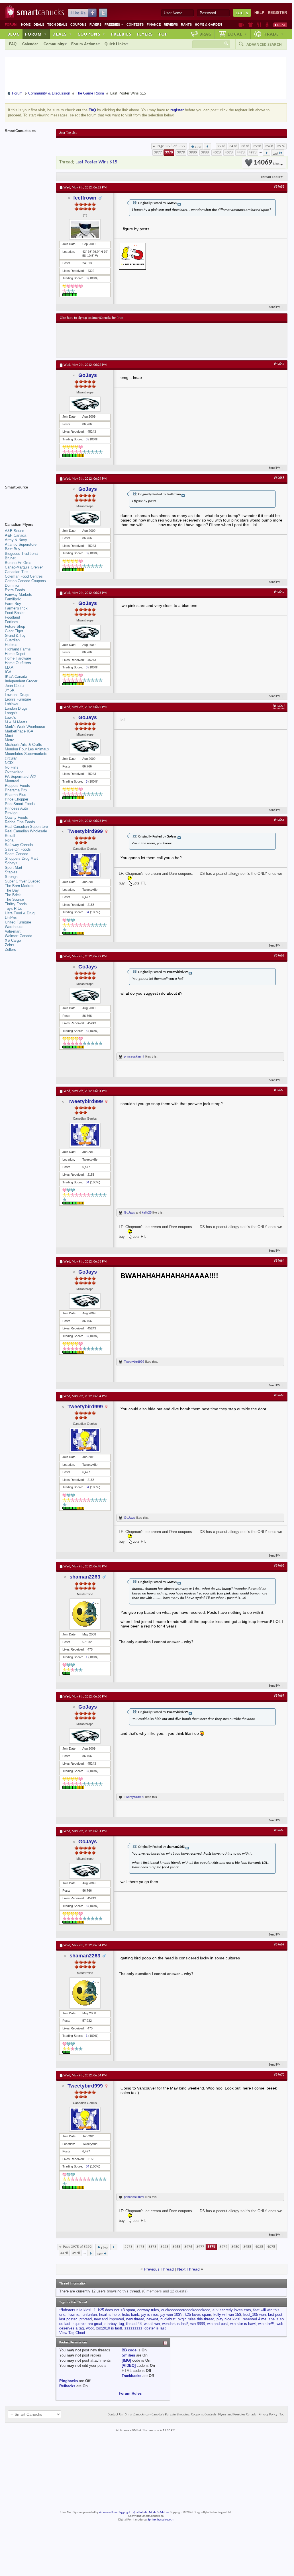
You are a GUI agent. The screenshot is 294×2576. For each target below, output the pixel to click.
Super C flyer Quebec (23, 881)
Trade (274, 34)
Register (277, 13)
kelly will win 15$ (227, 2315)
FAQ (13, 44)
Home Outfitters (18, 663)
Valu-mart (13, 931)
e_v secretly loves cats (232, 2310)
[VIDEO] (129, 2365)
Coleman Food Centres (24, 576)
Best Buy (13, 549)
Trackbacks (131, 2376)
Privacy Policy (268, 2415)
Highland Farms (18, 649)
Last (275, 154)
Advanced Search (264, 44)
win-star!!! (266, 2324)
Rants (186, 24)
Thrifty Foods (16, 904)
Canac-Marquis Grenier (24, 567)
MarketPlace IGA (19, 731)
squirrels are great (87, 2324)
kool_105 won (255, 2315)
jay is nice (150, 2315)
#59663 (279, 1090)
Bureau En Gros (18, 563)
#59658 (279, 478)
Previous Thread (159, 2269)
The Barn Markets (20, 886)
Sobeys (11, 863)
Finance (154, 24)
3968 (269, 146)
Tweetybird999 (85, 831)
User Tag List (68, 133)
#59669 (279, 1945)
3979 (181, 152)
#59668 (279, 1830)
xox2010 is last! (109, 2328)
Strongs (11, 877)
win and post (218, 2324)
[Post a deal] (280, 25)
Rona (9, 840)
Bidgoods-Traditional (22, 554)
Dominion (13, 585)
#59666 (279, 1566)
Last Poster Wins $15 (96, 162)
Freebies (114, 24)
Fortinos (12, 622)
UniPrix (11, 918)
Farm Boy (13, 604)
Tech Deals (57, 24)
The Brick (13, 895)
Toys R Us (14, 909)
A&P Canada (16, 535)
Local (237, 34)
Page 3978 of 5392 (171, 146)
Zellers (10, 950)
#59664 (279, 1261)
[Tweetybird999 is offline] (85, 865)
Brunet (10, 558)
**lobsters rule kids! (75, 2310)
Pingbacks (69, 2381)
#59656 (279, 187)
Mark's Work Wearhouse (25, 727)
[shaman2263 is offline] (85, 1614)
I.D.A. (10, 667)
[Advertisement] (164, 340)
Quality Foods (16, 817)
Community (54, 44)
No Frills (12, 767)
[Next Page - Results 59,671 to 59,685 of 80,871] (267, 153)
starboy (111, 2324)
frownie (73, 2315)
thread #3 (134, 2324)
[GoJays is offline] (85, 404)
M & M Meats (16, 722)
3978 (169, 152)
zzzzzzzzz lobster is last (145, 2328)
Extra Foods (15, 590)
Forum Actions (84, 44)
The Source (14, 899)
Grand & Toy (15, 636)
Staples (11, 872)
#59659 (279, 592)
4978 (253, 152)
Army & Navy (16, 540)
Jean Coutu (14, 686)
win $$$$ (198, 2324)
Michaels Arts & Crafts (24, 745)
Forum (36, 34)
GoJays (88, 375)
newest (152, 2319)
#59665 (279, 1395)
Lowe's (10, 718)
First (198, 147)
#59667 (279, 1696)
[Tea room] (241, 25)
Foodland (12, 617)
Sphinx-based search (161, 2520)
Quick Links (115, 44)
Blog (14, 34)
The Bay (12, 890)
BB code (129, 2350)
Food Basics (15, 613)
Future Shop (15, 626)
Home (26, 24)
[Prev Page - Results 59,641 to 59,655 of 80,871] (208, 146)
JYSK (10, 690)
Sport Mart (14, 868)
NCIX (9, 763)
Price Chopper (17, 799)
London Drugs (16, 708)
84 (87, 912)
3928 (257, 146)
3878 (245, 146)
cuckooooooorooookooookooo (186, 2310)
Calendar (30, 44)
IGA (8, 672)
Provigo (11, 813)
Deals (39, 24)
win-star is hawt (243, 2324)
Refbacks (67, 2386)
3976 (281, 146)
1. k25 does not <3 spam (114, 2310)
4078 (229, 152)
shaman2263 (85, 1577)
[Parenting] (267, 25)
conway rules (148, 2310)
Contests (135, 24)
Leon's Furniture (18, 699)
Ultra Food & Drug (20, 913)
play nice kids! (228, 2319)
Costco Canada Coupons (25, 581)
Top (163, 34)
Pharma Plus (16, 795)
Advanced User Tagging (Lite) (117, 2512)
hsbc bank (130, 2315)
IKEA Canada (16, 677)
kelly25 (147, 1212)
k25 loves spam (198, 2315)
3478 (233, 146)
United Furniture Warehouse (18, 924)
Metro (10, 740)
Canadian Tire (16, 572)
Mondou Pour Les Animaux (27, 749)
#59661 (279, 820)
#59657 (279, 364)
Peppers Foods (17, 786)
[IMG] (126, 2360)
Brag (206, 34)
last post (275, 2315)
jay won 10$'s (171, 2315)
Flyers (95, 24)
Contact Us (115, 2415)
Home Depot (15, 654)
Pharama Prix (16, 790)
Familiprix (13, 599)
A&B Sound (15, 531)
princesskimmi (134, 1056)
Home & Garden (208, 24)
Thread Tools (270, 177)
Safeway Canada (19, 845)
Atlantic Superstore (21, 544)
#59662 (279, 956)
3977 (158, 152)
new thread (135, 2319)
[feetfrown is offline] (85, 229)
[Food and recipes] (259, 25)
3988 (205, 152)
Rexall (10, 836)
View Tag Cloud (72, 2333)
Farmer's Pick (16, 608)
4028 (217, 152)
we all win (152, 2324)
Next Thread (188, 2269)
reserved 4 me (255, 2319)
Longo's (11, 713)
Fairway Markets (19, 595)
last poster (68, 2319)
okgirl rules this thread (196, 2319)
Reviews (171, 24)
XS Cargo (13, 940)
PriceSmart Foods (20, 804)
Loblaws (12, 704)
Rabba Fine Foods (20, 822)
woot (90, 2328)
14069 (267, 163)
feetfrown (85, 198)
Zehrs (10, 945)
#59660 (279, 706)
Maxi (9, 736)
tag (121, 2324)
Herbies (11, 645)
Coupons (78, 24)
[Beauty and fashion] (251, 25)
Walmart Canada (19, 936)
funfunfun (89, 2315)
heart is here (109, 2315)
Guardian (12, 640)
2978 (221, 146)
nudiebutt (168, 2319)
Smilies (128, 2355)
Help (259, 13)
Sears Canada (17, 854)
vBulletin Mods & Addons (153, 2512)
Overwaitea (14, 772)
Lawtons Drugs (17, 695)
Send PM (275, 307)
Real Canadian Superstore (26, 827)
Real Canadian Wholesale (26, 831)
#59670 (279, 2075)
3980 (193, 152)
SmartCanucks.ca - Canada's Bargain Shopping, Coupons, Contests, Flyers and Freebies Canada (191, 2415)
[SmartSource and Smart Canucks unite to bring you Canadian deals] (28, 500)
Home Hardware (18, 658)
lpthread (85, 2319)
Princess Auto (16, 808)
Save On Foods (18, 849)
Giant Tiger (14, 631)
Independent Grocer (21, 681)
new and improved (109, 2319)
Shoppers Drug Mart (21, 858)
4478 (241, 152)
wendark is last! (175, 2324)
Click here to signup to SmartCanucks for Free (91, 318)
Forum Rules (130, 2393)
